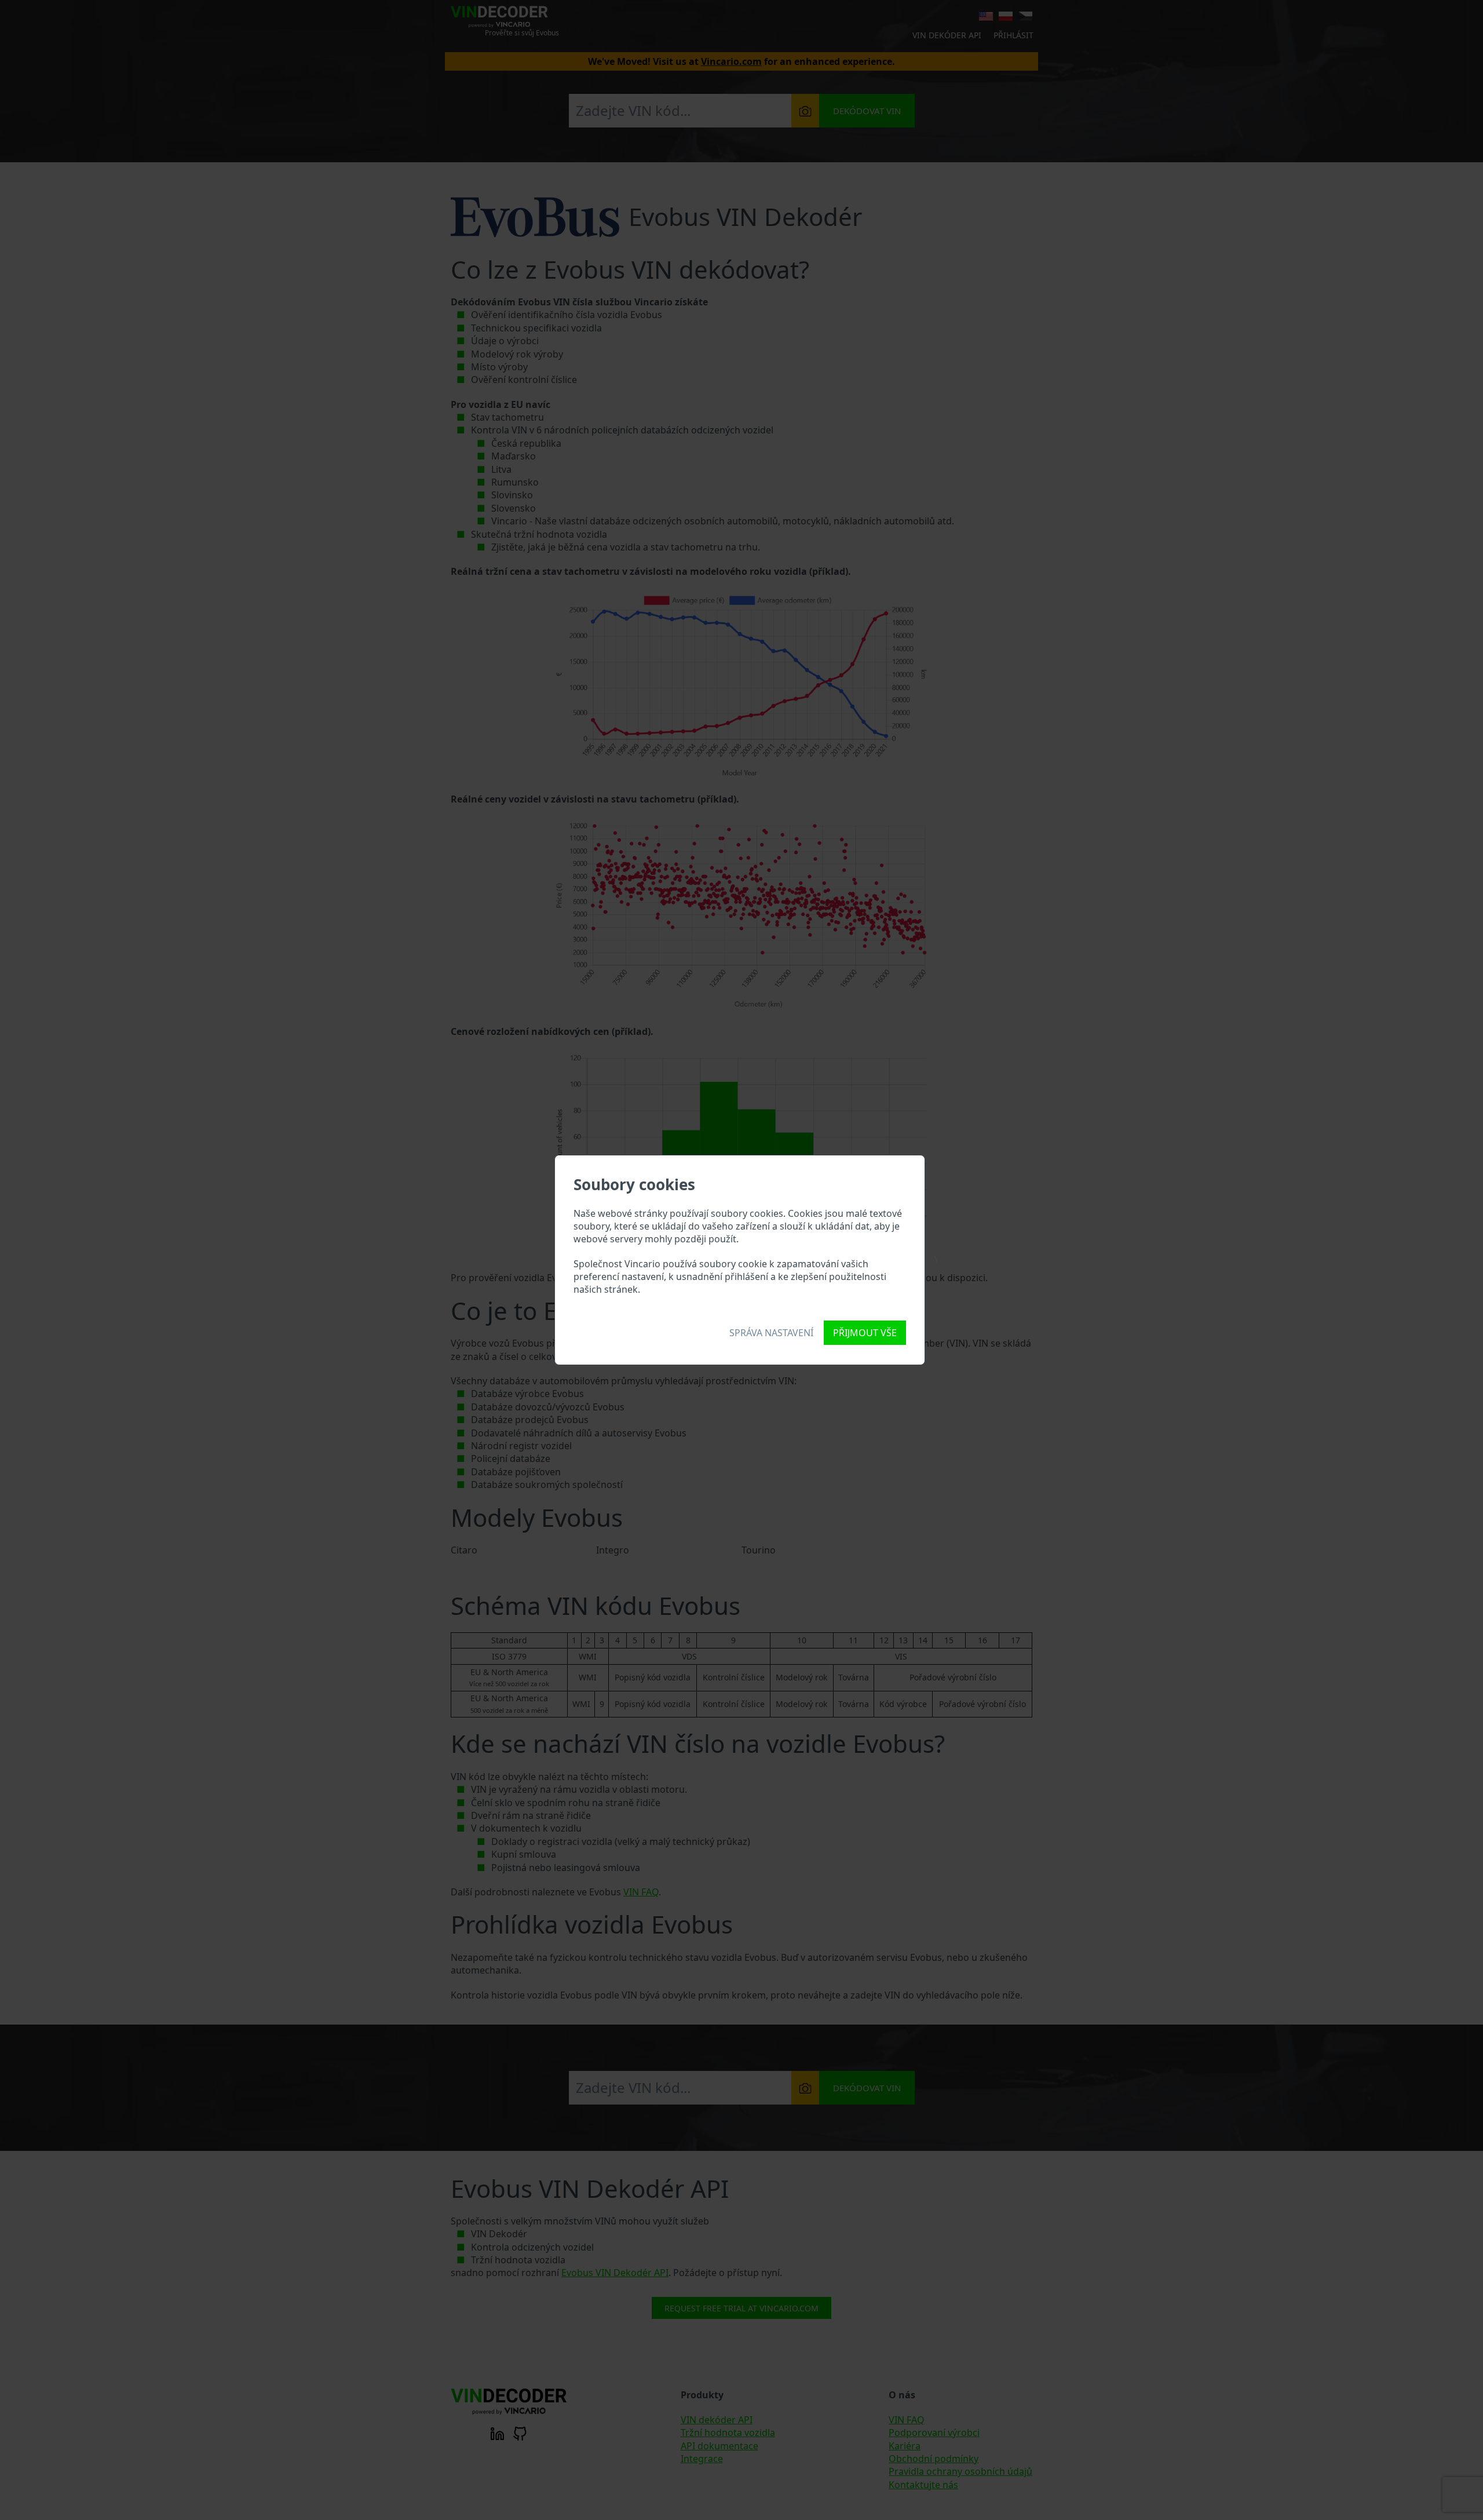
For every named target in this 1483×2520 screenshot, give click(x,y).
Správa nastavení (771, 1333)
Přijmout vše (865, 1333)
